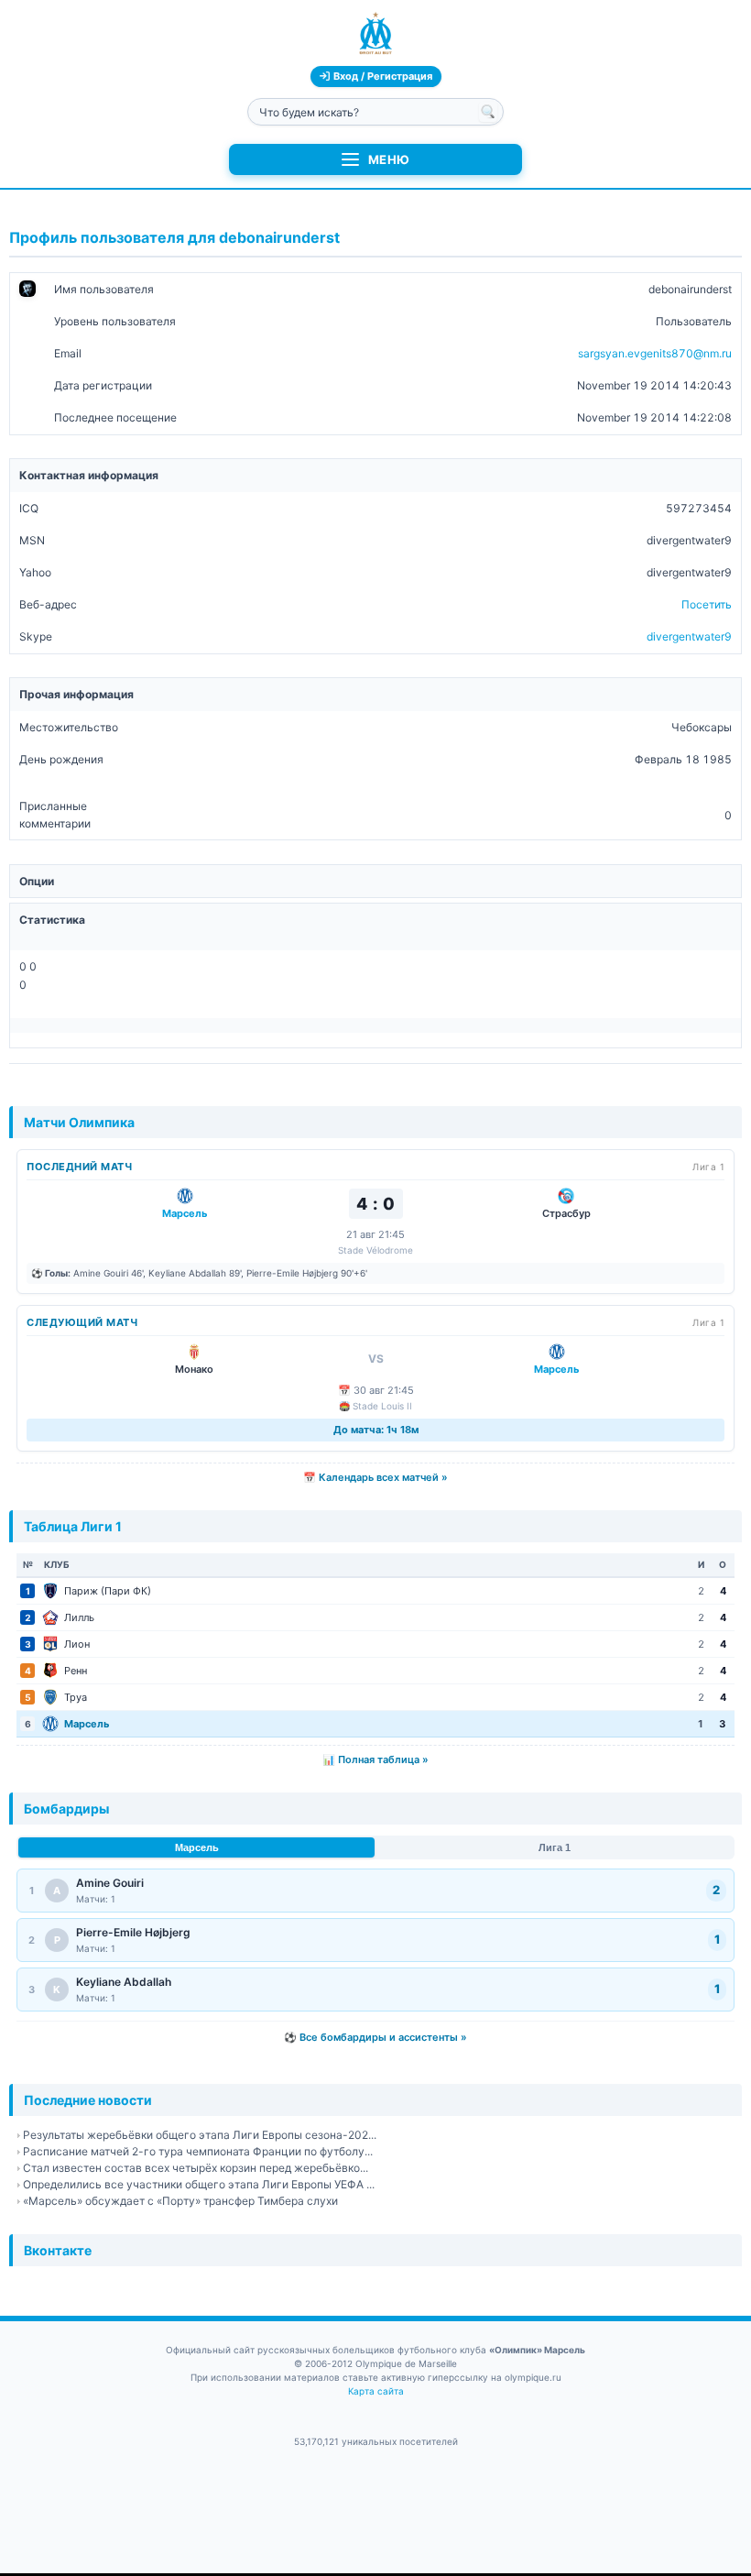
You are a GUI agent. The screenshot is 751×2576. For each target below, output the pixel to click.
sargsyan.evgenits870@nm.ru (655, 353)
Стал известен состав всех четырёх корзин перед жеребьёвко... (196, 2168)
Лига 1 (555, 1847)
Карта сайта (376, 2391)
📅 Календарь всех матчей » (375, 1477)
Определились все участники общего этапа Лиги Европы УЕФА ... (199, 2184)
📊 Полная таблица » (375, 1759)
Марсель (197, 1847)
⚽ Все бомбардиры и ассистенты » (375, 2037)
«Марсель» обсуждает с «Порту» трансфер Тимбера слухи (180, 2201)
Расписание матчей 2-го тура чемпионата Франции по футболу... (198, 2151)
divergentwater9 (689, 636)
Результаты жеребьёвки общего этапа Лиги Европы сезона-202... (200, 2135)
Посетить (707, 604)
